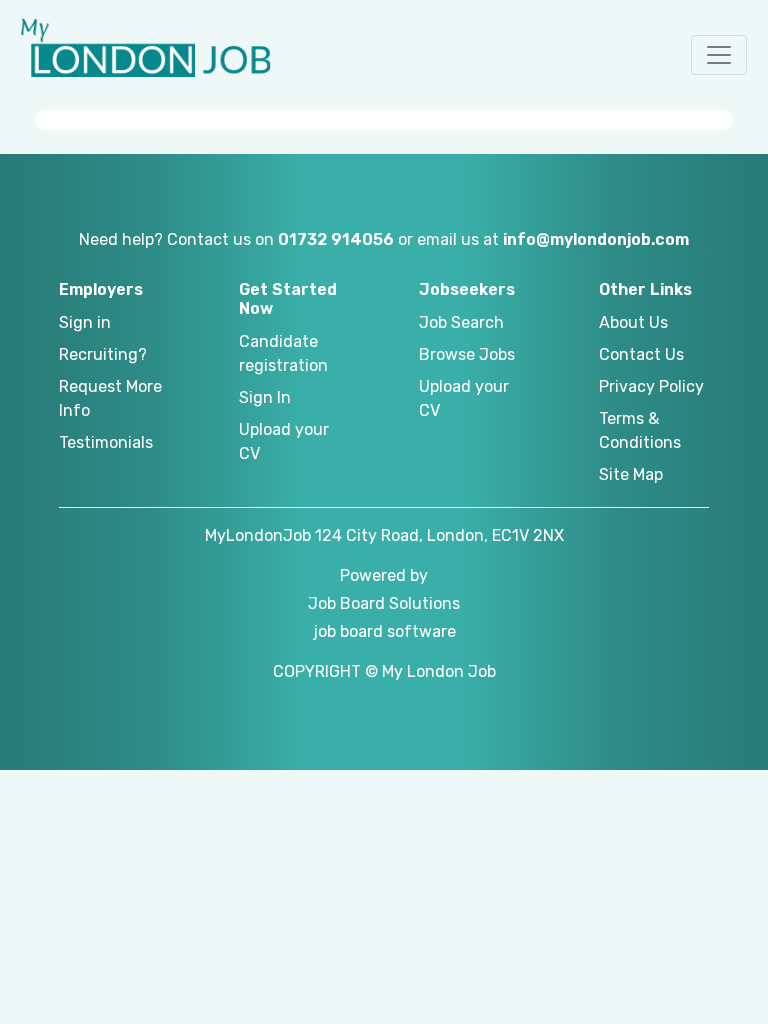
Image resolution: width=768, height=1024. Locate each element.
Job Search (461, 322)
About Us (633, 322)
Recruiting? (103, 354)
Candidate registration (283, 353)
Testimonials (106, 442)
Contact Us (641, 354)
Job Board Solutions (384, 603)
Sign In (265, 397)
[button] (719, 55)
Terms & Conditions (640, 430)
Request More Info (110, 398)
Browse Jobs (467, 354)
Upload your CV (284, 441)
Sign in (85, 322)
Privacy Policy (651, 386)
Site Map (631, 474)
